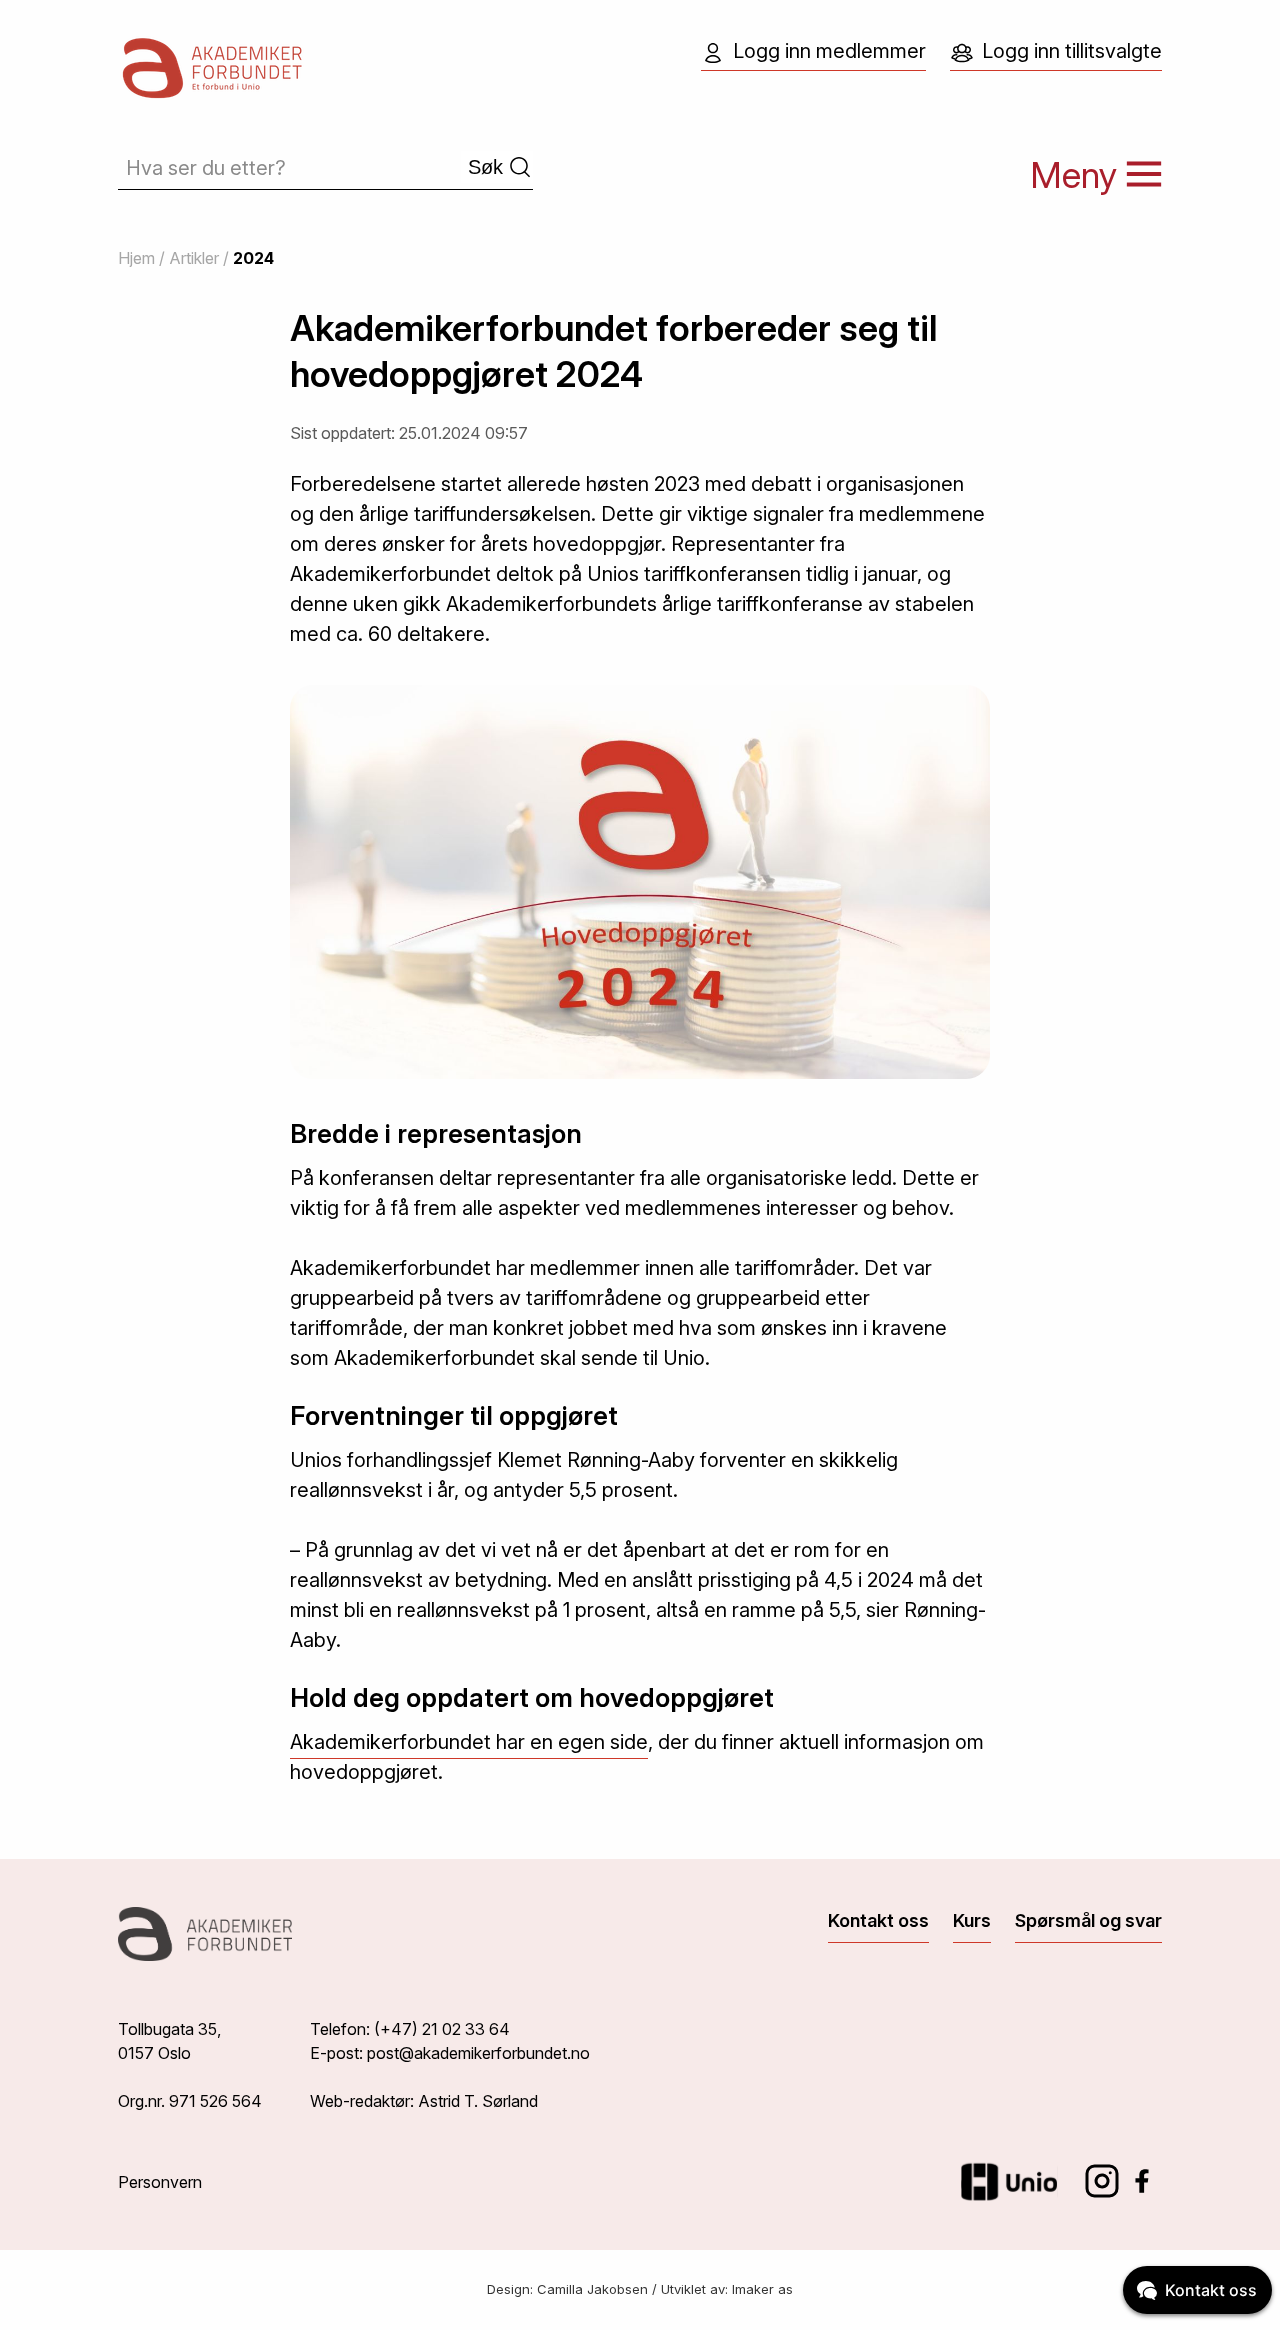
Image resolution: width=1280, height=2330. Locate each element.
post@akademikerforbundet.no (478, 2053)
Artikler (194, 258)
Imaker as (762, 2289)
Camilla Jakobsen (592, 2289)
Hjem (136, 258)
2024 (253, 258)
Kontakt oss (878, 1920)
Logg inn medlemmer (829, 51)
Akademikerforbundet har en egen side (469, 1742)
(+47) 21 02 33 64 (442, 2029)
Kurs (972, 1920)
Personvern (160, 2182)
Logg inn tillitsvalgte (1072, 51)
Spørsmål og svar (1088, 1920)
